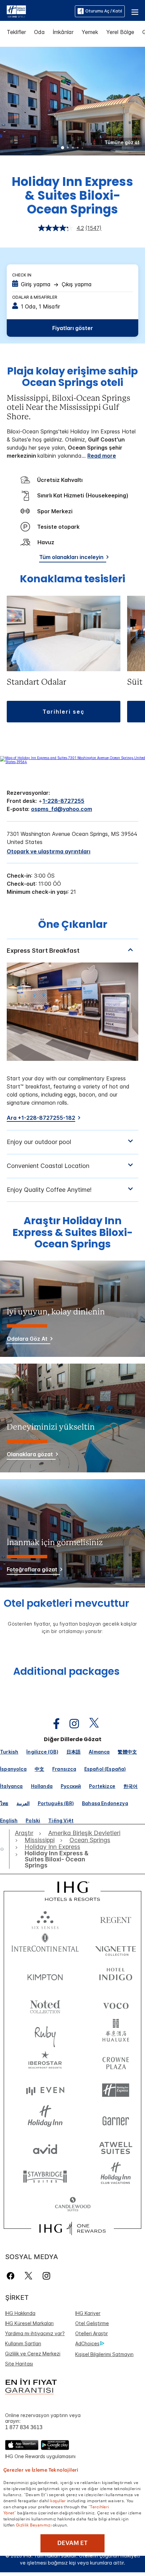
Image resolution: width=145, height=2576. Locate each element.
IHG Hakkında (20, 2313)
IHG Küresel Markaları (29, 2323)
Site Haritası (19, 2364)
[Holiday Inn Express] (16, 11)
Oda (39, 32)
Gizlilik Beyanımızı (34, 2524)
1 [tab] (63, 148)
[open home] (5, 1849)
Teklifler (16, 32)
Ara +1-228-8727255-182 (41, 1118)
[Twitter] (28, 2276)
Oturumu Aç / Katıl (104, 11)
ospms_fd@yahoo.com (62, 809)
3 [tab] (73, 148)
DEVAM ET (72, 2543)
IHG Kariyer (88, 2313)
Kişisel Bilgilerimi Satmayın (104, 2354)
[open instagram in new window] (71, 1724)
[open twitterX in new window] (91, 1724)
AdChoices (87, 2343)
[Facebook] (12, 2276)
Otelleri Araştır (92, 2333)
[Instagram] (46, 2276)
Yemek (90, 32)
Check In (22, 275)
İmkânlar (63, 32)
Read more (102, 456)
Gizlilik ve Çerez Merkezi (33, 2354)
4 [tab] (78, 148)
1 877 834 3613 (24, 2427)
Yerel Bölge (120, 32)
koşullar (58, 2500)
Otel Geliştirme (92, 2323)
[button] (135, 11)
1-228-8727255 (63, 801)
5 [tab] (83, 148)
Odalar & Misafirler (35, 297)
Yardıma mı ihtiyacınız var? (35, 2333)
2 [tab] (68, 148)
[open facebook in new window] (53, 1724)
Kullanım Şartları (23, 2343)
